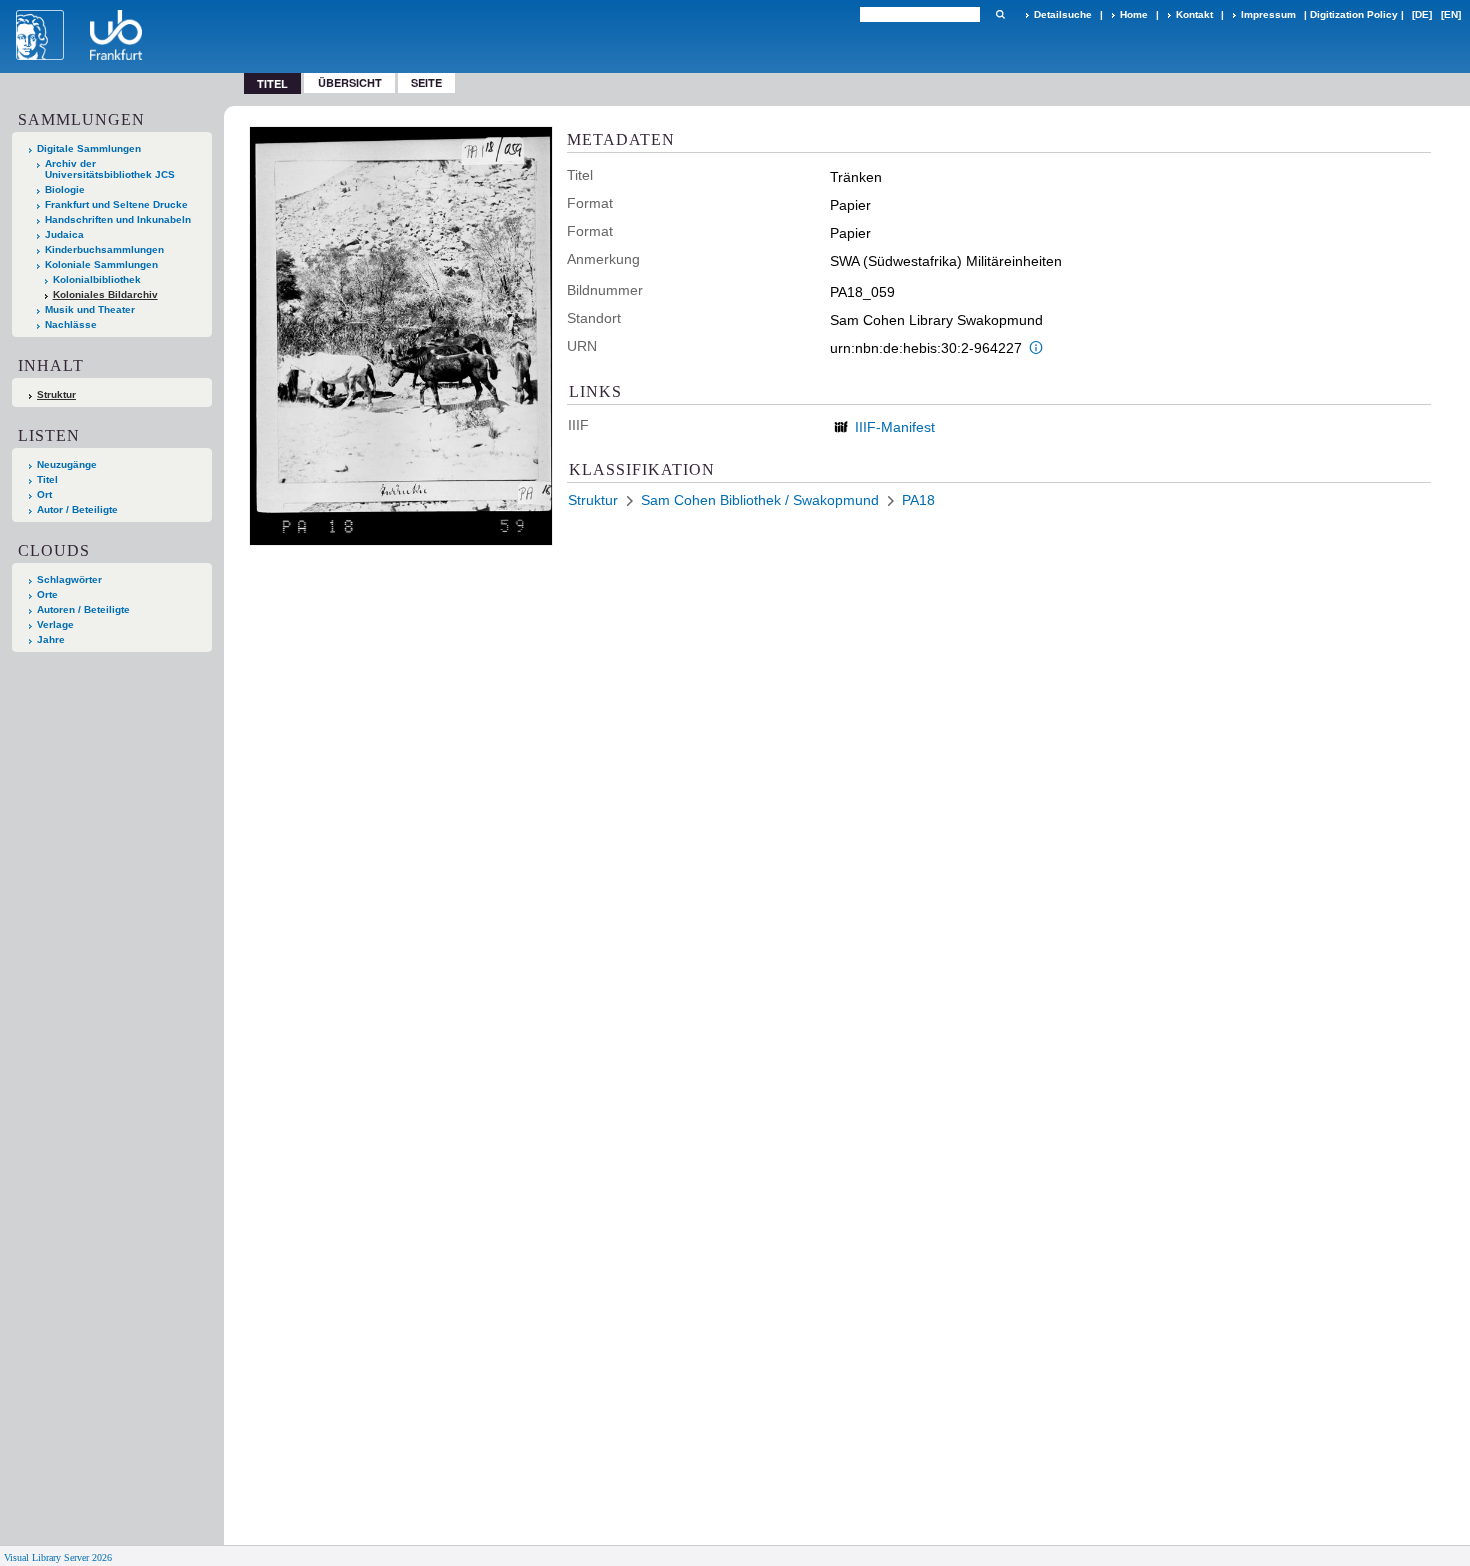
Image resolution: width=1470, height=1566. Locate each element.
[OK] (1000, 14)
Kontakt (1194, 14)
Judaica (64, 234)
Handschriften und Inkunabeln (118, 219)
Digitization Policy (1354, 14)
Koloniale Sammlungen (101, 264)
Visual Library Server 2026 (58, 1557)
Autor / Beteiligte (77, 509)
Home (1134, 14)
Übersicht (350, 82)
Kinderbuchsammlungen (104, 249)
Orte (47, 594)
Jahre (51, 639)
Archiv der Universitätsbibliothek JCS (110, 169)
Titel (47, 479)
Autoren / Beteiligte (83, 609)
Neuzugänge (67, 464)
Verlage (55, 624)
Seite (426, 82)
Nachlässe (71, 324)
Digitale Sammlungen (89, 148)
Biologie (65, 189)
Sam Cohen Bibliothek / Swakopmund (760, 500)
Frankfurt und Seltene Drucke (116, 204)
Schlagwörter (69, 579)
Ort (44, 494)
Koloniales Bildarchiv (105, 294)
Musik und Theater (90, 309)
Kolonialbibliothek (97, 279)
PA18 (918, 500)
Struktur (56, 394)
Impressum (1268, 14)
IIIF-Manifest (895, 427)
